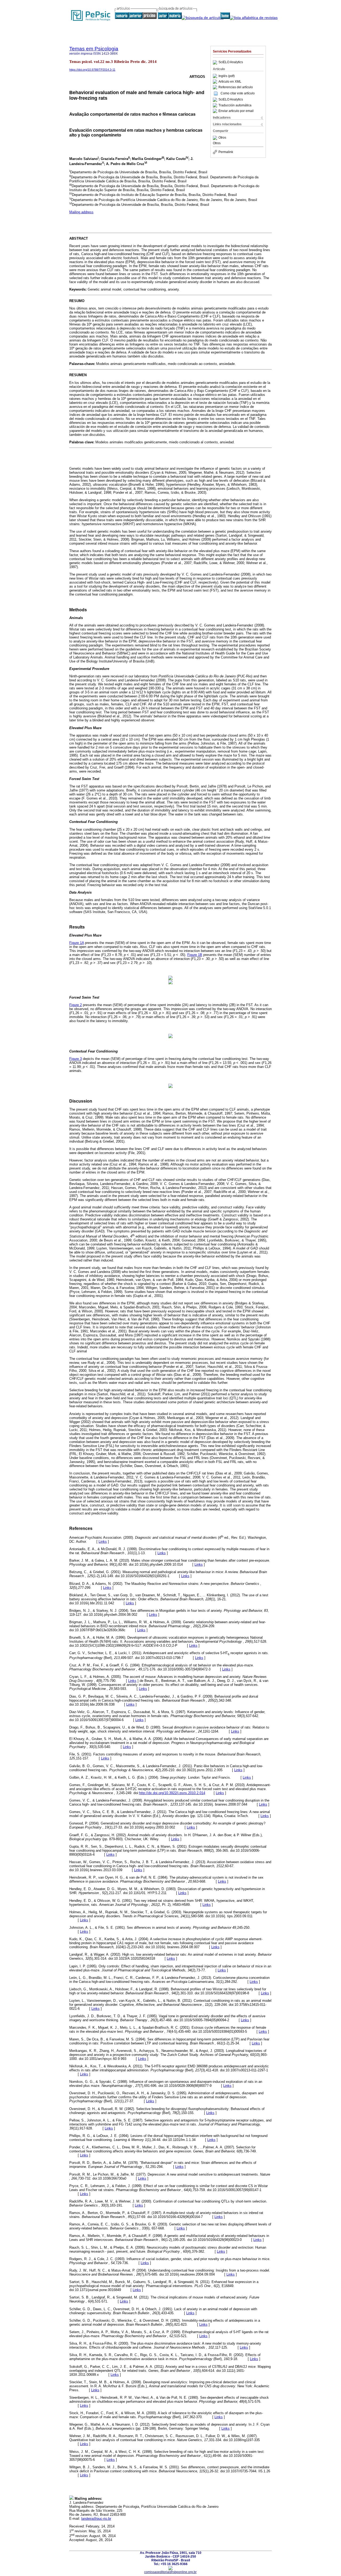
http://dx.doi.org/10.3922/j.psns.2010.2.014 (172, 1793)
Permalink (226, 152)
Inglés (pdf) (227, 76)
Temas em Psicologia (94, 49)
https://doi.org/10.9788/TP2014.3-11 (92, 70)
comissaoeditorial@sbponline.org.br (170, 2572)
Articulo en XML (230, 82)
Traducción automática (235, 105)
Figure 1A (77, 943)
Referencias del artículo (236, 87)
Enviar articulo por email (236, 111)
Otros (222, 138)
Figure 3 (76, 1059)
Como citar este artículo (238, 93)
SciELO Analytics (231, 62)
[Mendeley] (216, 138)
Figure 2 (76, 1005)
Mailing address (81, 212)
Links (103, 1542)
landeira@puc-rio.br (96, 2519)
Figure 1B (195, 955)
